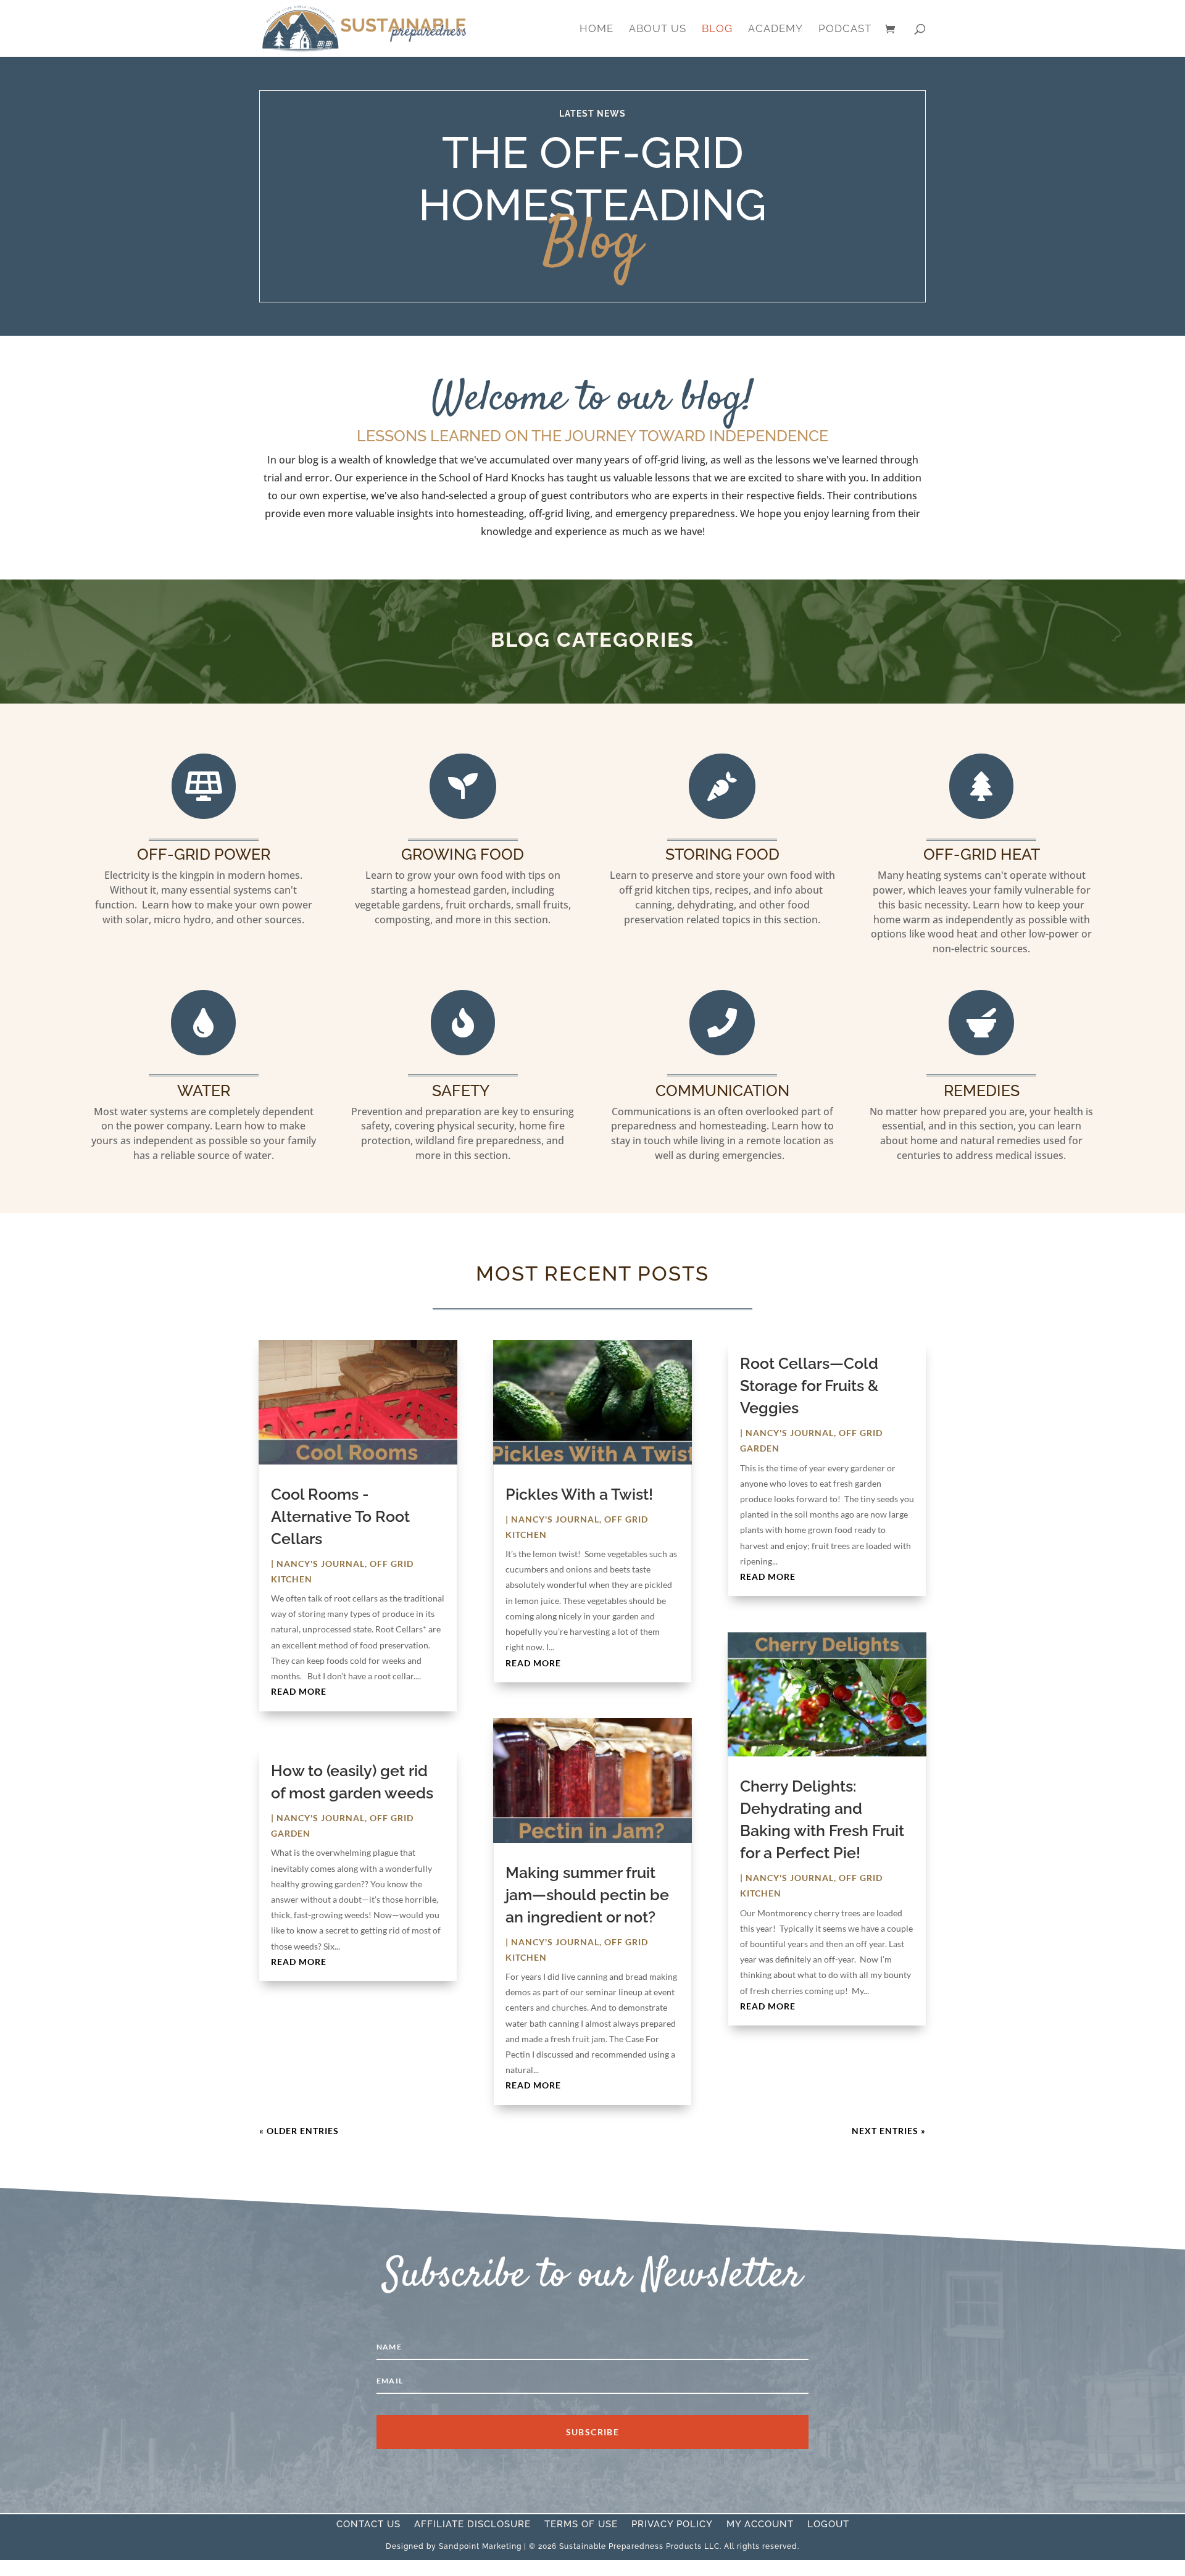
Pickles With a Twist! (579, 1494)
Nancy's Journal (321, 1564)
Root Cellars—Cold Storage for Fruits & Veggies (809, 1386)
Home (597, 29)
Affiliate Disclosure (472, 2525)
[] (722, 816)
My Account (760, 2525)
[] (981, 816)
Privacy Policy (672, 2525)
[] (204, 816)
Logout (828, 2525)
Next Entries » (889, 2131)
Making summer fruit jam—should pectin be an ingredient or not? (587, 1895)
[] (722, 1052)
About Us (658, 29)
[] (463, 1052)
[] (981, 1052)
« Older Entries (299, 2131)
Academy (775, 29)
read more (299, 1691)
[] (463, 816)
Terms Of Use (581, 2525)
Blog (717, 29)
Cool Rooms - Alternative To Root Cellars (340, 1516)
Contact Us (368, 2525)
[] (203, 1052)
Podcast (845, 29)
